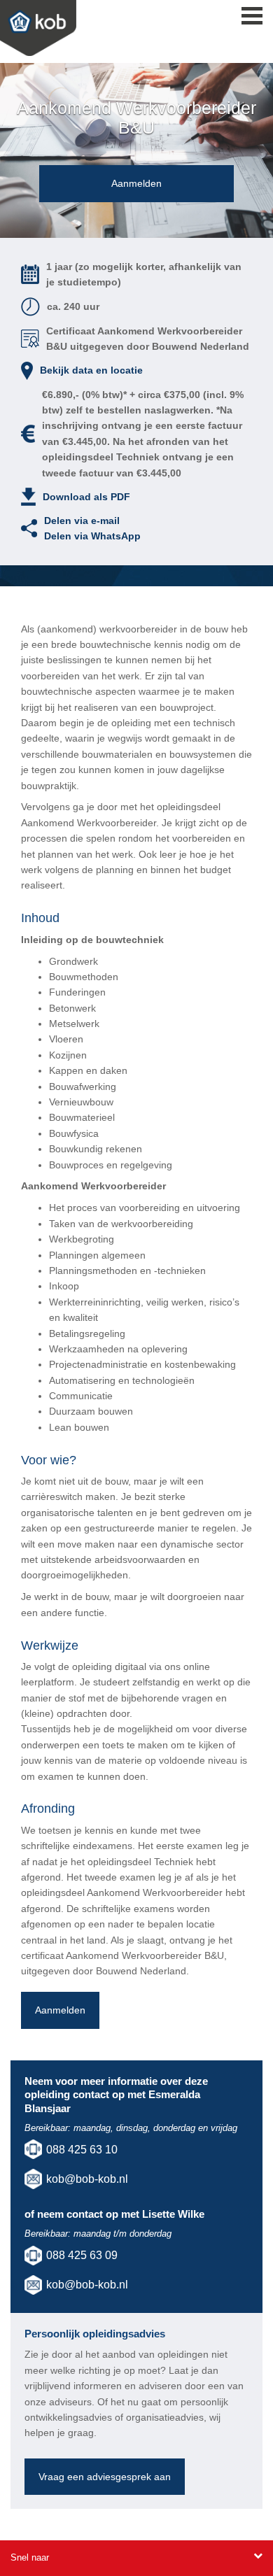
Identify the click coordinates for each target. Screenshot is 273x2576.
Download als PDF (86, 497)
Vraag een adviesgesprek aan (105, 2477)
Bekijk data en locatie (91, 370)
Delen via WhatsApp (92, 536)
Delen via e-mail (82, 521)
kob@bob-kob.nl (87, 2179)
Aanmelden (136, 183)
